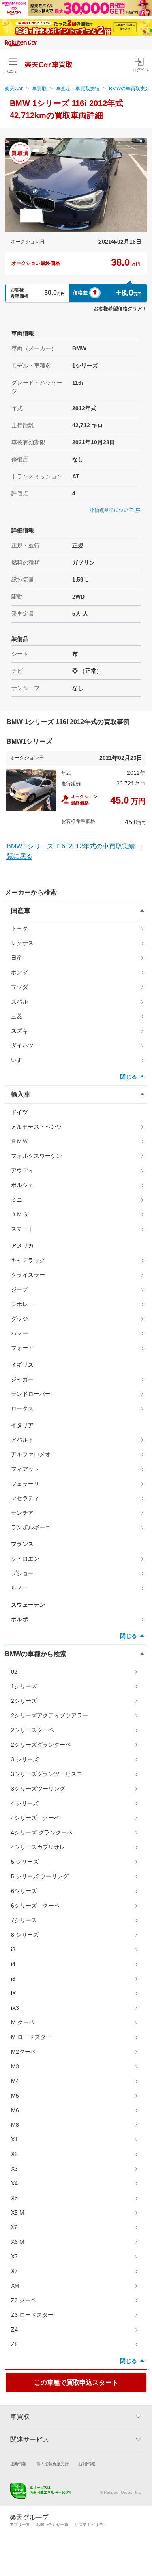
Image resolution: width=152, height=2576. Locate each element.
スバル (19, 1001)
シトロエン (25, 1559)
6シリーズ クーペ (35, 1906)
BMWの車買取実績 (130, 89)
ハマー (19, 1333)
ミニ (17, 1200)
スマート (22, 1229)
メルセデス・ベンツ (36, 1127)
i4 (13, 1964)
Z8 (14, 2344)
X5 (14, 2198)
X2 (14, 2154)
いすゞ (19, 1060)
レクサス (22, 943)
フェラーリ (25, 1484)
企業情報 (18, 2464)
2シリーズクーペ (32, 1730)
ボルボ (19, 1619)
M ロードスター (31, 2037)
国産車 (21, 911)
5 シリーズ (25, 1862)
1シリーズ (24, 1686)
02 (14, 1672)
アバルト (22, 1440)
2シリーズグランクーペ (41, 1745)
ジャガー (22, 1379)
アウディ (22, 1170)
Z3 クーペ (24, 2300)
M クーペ (23, 2022)
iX (13, 1993)
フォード (22, 1348)
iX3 (15, 2008)
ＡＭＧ (19, 1214)
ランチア (22, 1513)
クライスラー (28, 1275)
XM (15, 2286)
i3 (13, 1949)
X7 (14, 2256)
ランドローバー (31, 1394)
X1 (14, 2139)
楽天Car (14, 89)
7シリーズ (24, 1920)
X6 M (18, 2242)
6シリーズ (24, 1891)
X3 (14, 2169)
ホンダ (19, 972)
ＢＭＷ (19, 1141)
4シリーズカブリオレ (38, 1847)
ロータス (22, 1408)
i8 (13, 1979)
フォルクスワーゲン (36, 1156)
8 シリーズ (25, 1935)
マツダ (19, 987)
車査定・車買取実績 (78, 89)
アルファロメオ (31, 1454)
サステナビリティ (91, 2525)
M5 (15, 2096)
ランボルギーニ (31, 1527)
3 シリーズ (25, 1759)
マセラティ (25, 1498)
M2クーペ (24, 2052)
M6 (15, 2110)
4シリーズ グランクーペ (42, 1832)
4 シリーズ (25, 1803)
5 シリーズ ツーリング (40, 1876)
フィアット (25, 1469)
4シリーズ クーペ (35, 1818)
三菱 (17, 1016)
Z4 (14, 2329)
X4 (14, 2183)
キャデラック (28, 1260)
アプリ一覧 (20, 2525)
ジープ (19, 1289)
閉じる (128, 1077)
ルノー (19, 1588)
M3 (15, 2066)
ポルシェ (22, 1185)
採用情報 (87, 2464)
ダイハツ (22, 1045)
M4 (15, 2081)
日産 (17, 958)
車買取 (39, 89)
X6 (14, 2227)
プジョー (22, 1573)
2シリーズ (24, 1701)
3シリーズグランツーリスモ (47, 1774)
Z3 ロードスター (32, 2315)
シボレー (22, 1304)
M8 (15, 2125)
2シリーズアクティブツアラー (49, 1715)
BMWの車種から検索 (36, 1654)
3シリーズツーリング (38, 1789)
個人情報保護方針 (53, 2464)
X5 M (18, 2213)
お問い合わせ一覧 (52, 2525)
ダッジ (19, 1319)
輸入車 (21, 1094)
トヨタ (19, 928)
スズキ (19, 1031)
